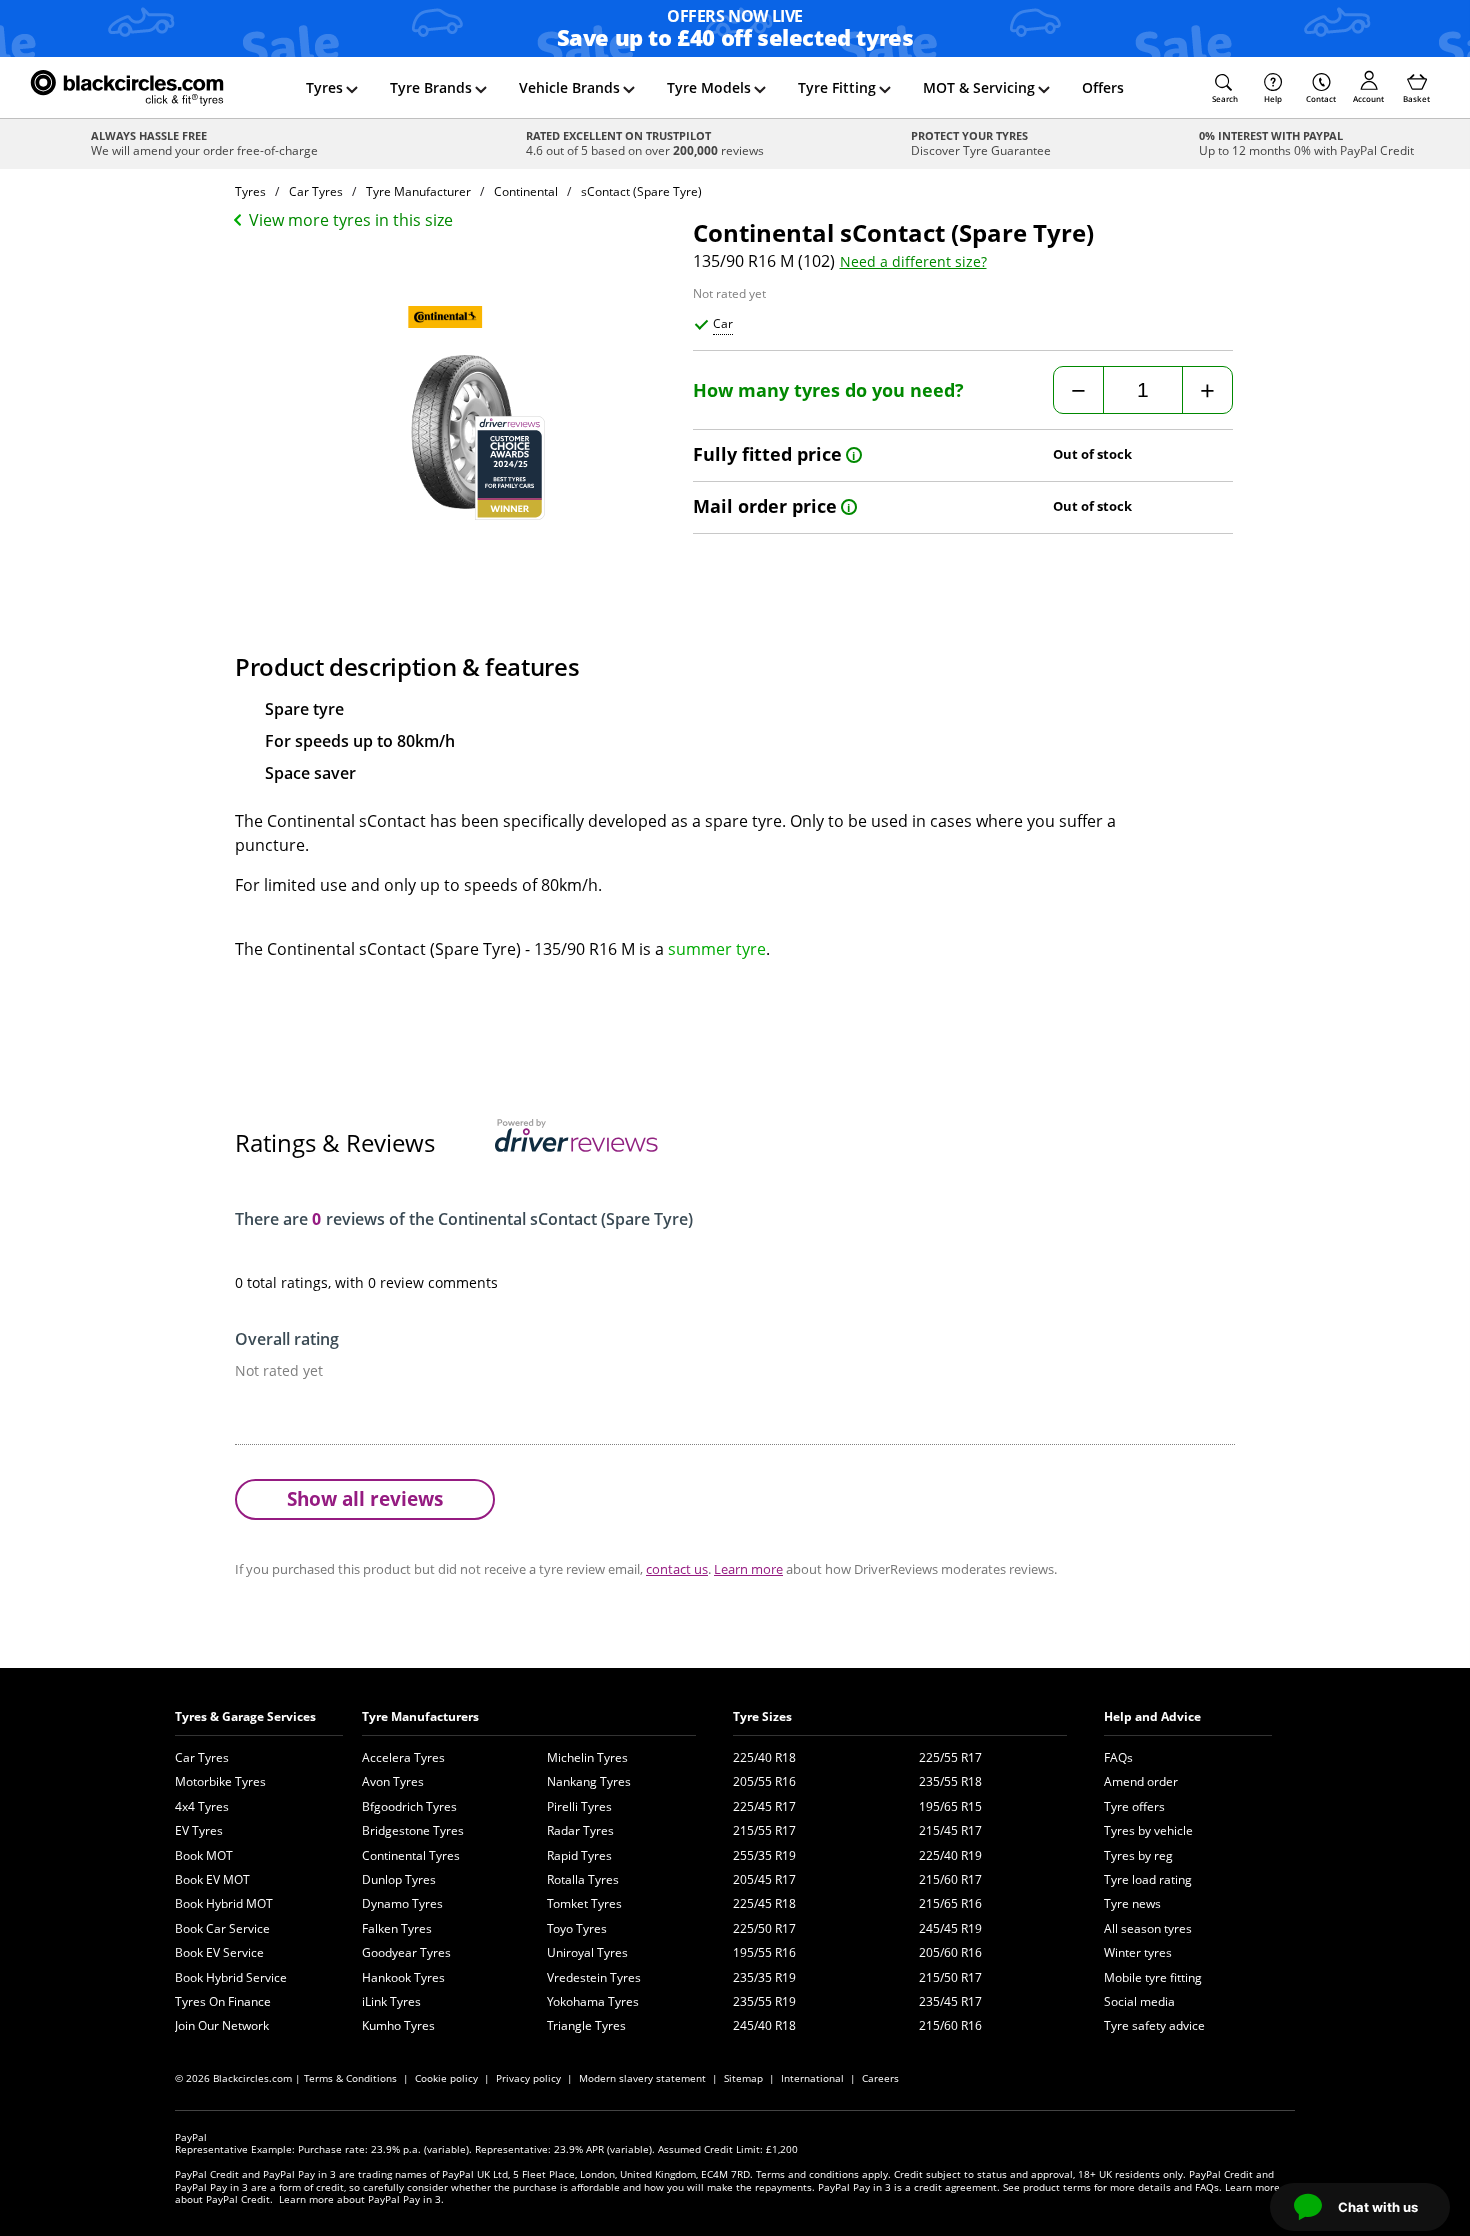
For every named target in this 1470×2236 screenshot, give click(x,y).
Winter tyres (1138, 1952)
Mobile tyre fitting (1153, 1977)
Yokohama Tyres (593, 2001)
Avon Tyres (393, 1781)
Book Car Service (222, 1928)
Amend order (1141, 1781)
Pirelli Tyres (579, 1806)
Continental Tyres (411, 1855)
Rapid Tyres (579, 1855)
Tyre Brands (431, 87)
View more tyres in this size (351, 220)
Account (1368, 98)
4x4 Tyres (202, 1806)
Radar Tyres (580, 1830)
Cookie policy (446, 2078)
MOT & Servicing (979, 87)
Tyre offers (1134, 1806)
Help (1273, 98)
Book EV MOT (212, 1879)
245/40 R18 (764, 2025)
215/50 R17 (950, 1977)
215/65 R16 (950, 1903)
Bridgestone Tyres (413, 1830)
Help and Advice (1152, 1716)
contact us (677, 1569)
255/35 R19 (764, 1855)
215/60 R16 (950, 2025)
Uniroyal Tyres (587, 1952)
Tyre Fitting (837, 87)
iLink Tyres (391, 2001)
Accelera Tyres (403, 1757)
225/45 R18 (764, 1903)
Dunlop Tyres (399, 1879)
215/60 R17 (950, 1879)
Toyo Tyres (577, 1928)
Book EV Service (219, 1952)
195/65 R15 (950, 1806)
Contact (1321, 98)
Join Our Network (222, 2025)
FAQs (1118, 1757)
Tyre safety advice (1154, 2025)
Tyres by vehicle (1148, 1830)
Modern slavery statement (642, 2078)
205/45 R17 (764, 1879)
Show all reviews (365, 1498)
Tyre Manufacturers (420, 1716)
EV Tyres (199, 1830)
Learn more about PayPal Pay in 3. (361, 2199)
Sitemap (743, 2078)
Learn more (748, 1569)
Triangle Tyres (586, 2025)
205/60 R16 (950, 1952)
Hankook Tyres (403, 1977)
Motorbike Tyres (220, 1781)
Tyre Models (709, 87)
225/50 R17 (764, 1928)
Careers (880, 2078)
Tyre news (1132, 1903)
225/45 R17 (764, 1806)
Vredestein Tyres (594, 1977)
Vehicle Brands (569, 87)
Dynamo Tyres (402, 1903)
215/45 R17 (950, 1830)
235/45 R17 (950, 2001)
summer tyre (717, 949)
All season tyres (1148, 1928)
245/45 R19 (950, 1928)
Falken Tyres (397, 1928)
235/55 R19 (764, 2001)
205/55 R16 (764, 1781)
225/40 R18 (764, 1757)
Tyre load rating (1148, 1879)
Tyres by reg (1138, 1855)
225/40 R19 (950, 1855)
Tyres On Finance (223, 2001)
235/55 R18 (950, 1781)
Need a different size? (913, 262)
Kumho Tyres (398, 2025)
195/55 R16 (764, 1952)
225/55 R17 (950, 1757)
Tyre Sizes (762, 1716)
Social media (1139, 2001)
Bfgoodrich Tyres (409, 1806)
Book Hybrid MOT (224, 1903)
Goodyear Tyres (406, 1952)
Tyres (324, 87)
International (812, 2078)
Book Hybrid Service (231, 1977)
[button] (1225, 88)
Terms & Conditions (350, 2078)
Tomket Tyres (584, 1903)
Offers (1103, 87)
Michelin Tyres (587, 1757)
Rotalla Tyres (583, 1879)
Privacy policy (528, 2078)
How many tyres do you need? (828, 390)
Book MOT (204, 1855)
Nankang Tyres (589, 1781)
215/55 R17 (764, 1830)
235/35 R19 (764, 1977)
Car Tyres (202, 1757)
